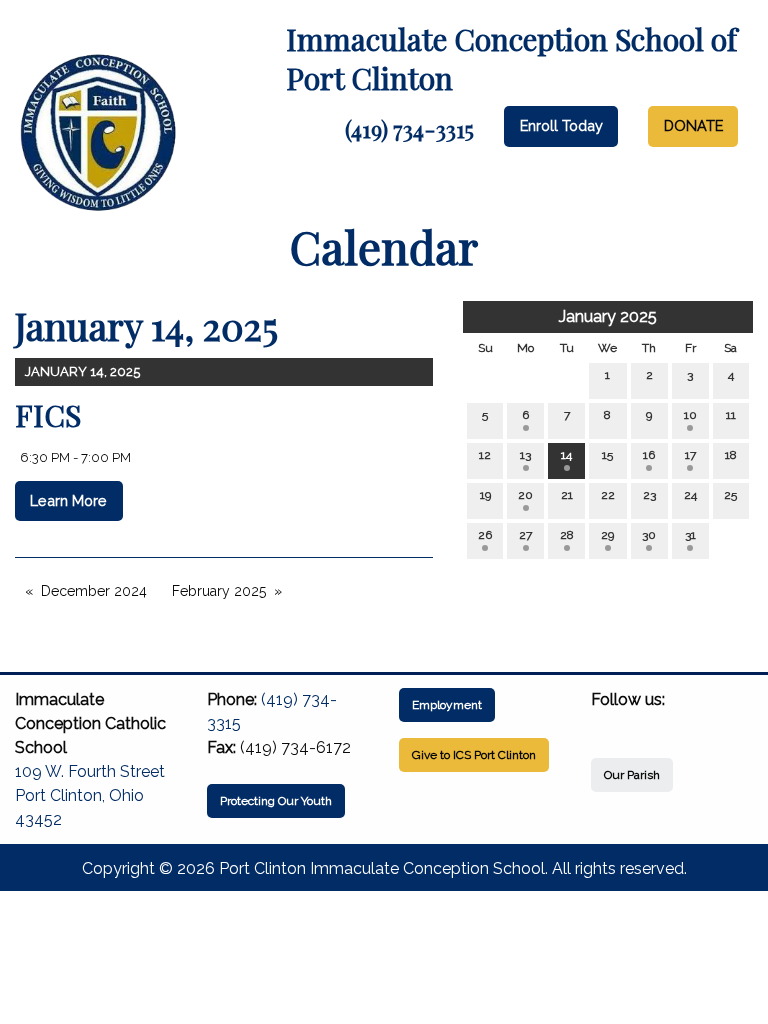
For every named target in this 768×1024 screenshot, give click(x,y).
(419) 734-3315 (409, 129)
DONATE (693, 125)
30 (649, 535)
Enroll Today (561, 125)
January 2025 (608, 316)
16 (649, 455)
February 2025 (219, 591)
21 (567, 495)
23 (649, 495)
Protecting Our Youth (276, 801)
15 (607, 455)
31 (690, 535)
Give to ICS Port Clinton (474, 755)
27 (525, 535)
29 (607, 535)
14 (566, 455)
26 (485, 535)
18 (731, 455)
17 (690, 455)
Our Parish (632, 775)
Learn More (68, 500)
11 (731, 415)
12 (485, 455)
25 (730, 495)
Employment (447, 705)
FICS (48, 415)
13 (525, 455)
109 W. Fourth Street (90, 771)
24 (690, 495)
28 (567, 535)
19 (485, 495)
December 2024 (94, 591)
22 (608, 495)
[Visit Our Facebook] (607, 723)
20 (525, 495)
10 (690, 415)
